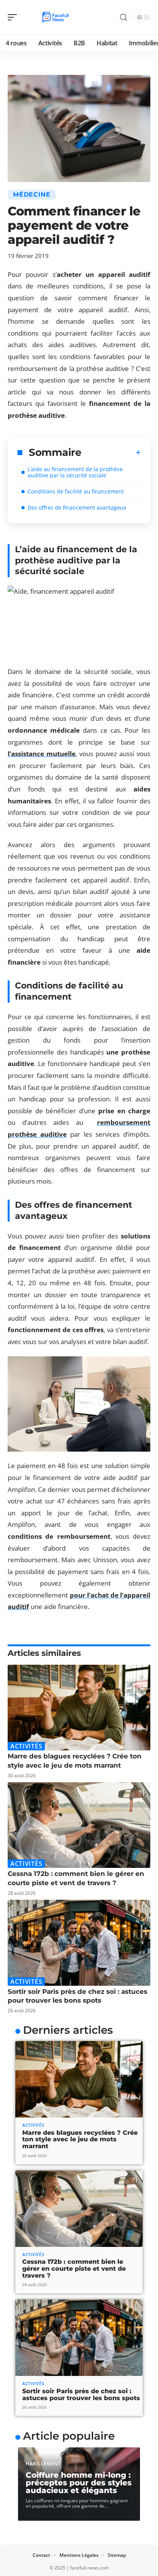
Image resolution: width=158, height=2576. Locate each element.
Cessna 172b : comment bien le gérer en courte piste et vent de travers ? (74, 2268)
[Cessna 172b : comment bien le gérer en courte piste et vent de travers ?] (79, 1825)
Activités (26, 1746)
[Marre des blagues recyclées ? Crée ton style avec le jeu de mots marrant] (79, 1708)
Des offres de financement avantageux (77, 507)
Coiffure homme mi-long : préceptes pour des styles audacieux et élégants (79, 2483)
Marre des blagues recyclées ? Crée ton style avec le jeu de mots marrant (80, 2139)
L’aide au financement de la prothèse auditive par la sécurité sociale (75, 472)
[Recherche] (123, 17)
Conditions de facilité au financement (76, 491)
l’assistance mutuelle (42, 754)
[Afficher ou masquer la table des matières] (111, 452)
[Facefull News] (55, 17)
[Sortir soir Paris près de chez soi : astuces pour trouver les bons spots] (79, 1943)
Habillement (43, 2464)
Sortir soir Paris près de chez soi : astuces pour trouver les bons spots (81, 2395)
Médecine (32, 195)
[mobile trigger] (14, 17)
